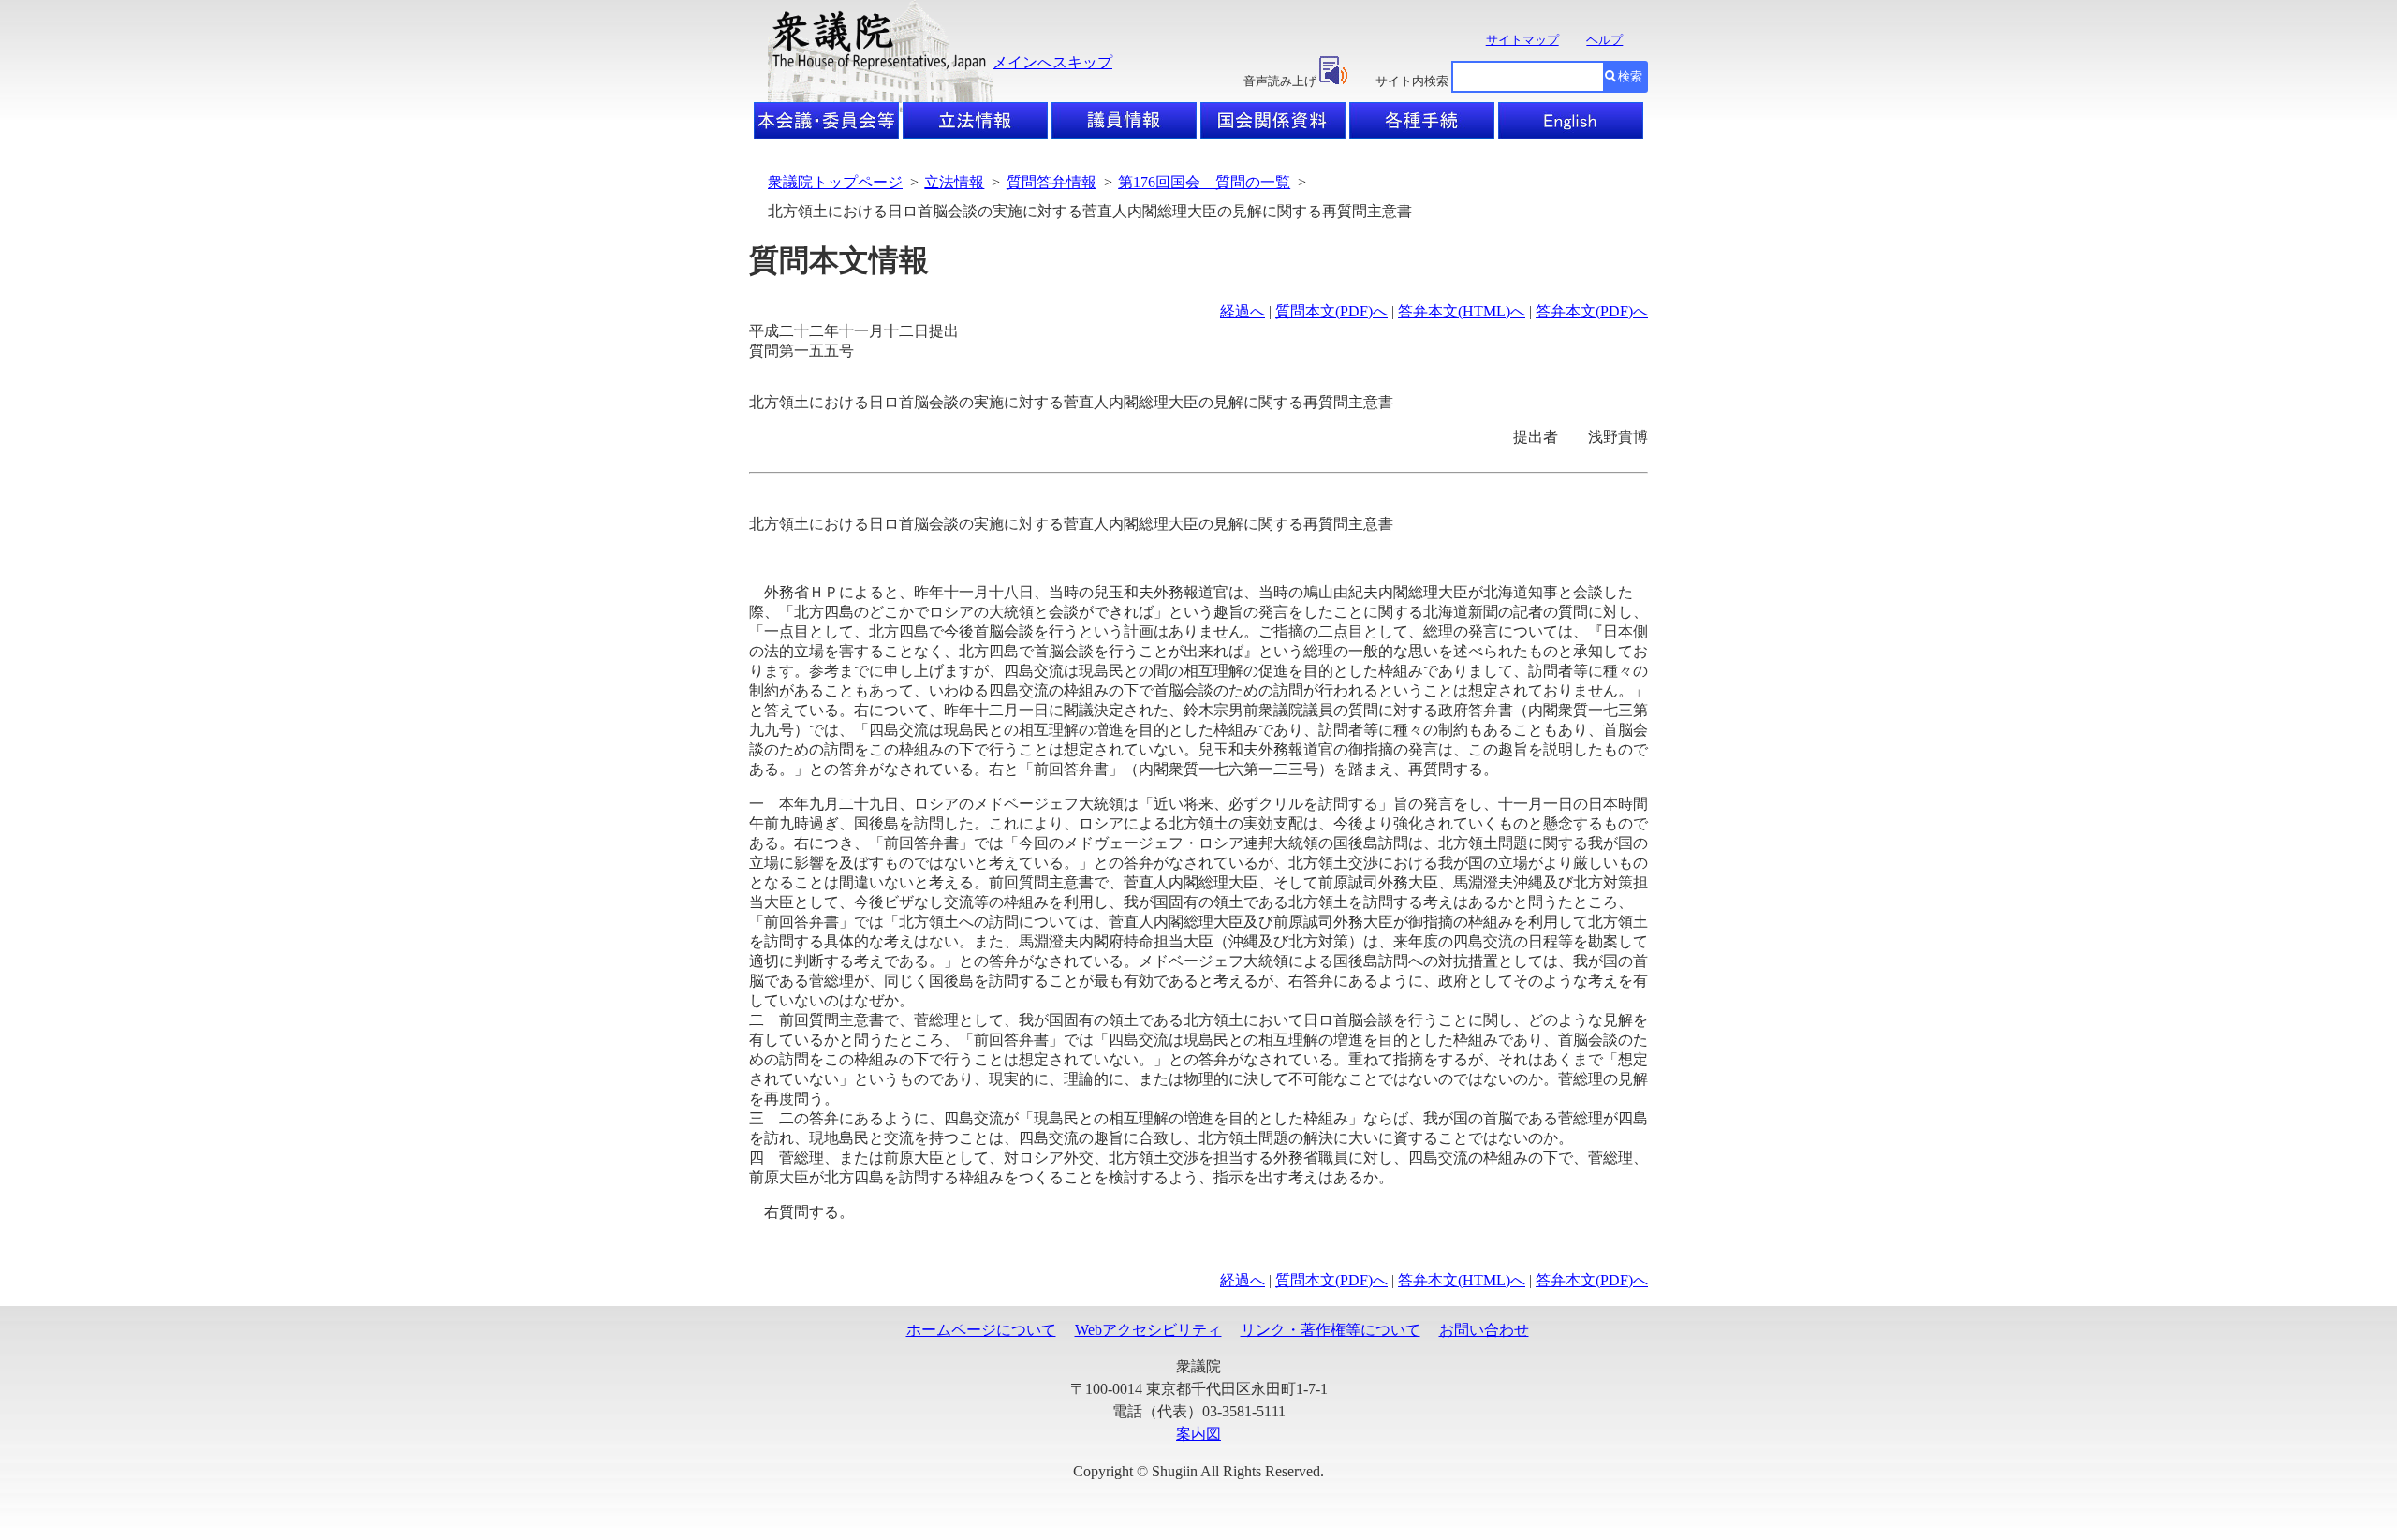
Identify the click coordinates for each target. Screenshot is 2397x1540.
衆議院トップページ (835, 182)
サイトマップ (1522, 40)
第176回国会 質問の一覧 (1204, 182)
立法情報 (954, 182)
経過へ (1243, 311)
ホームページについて (981, 1330)
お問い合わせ (1484, 1330)
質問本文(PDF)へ (1331, 311)
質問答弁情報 (1051, 182)
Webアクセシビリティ (1148, 1330)
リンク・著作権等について (1331, 1330)
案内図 (1198, 1434)
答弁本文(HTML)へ (1462, 311)
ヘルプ (1604, 40)
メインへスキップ (1052, 62)
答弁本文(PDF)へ (1592, 311)
